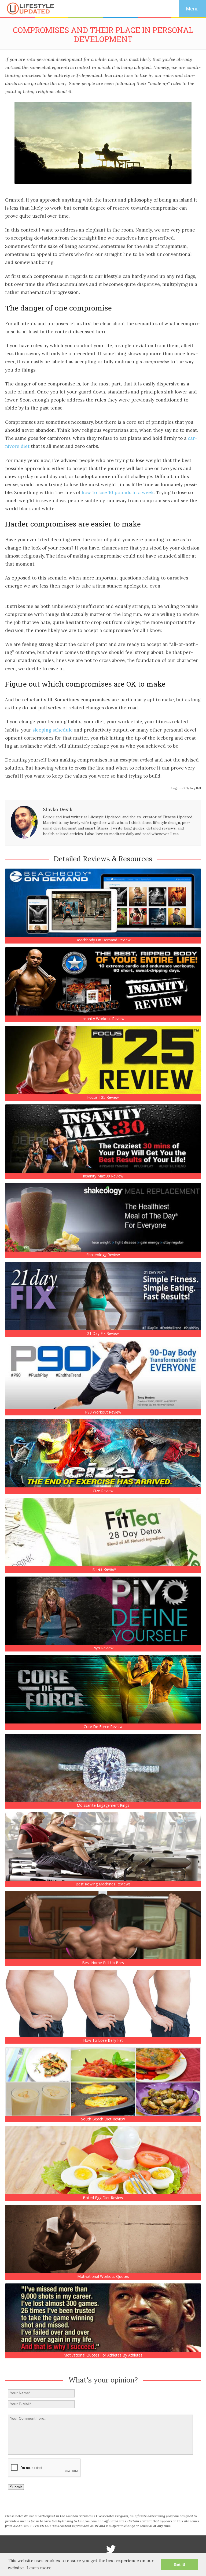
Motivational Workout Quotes (103, 2276)
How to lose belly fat (103, 2040)
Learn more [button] (39, 2568)
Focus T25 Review (103, 1097)
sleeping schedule (53, 730)
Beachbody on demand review (103, 940)
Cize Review (103, 1491)
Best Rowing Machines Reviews (103, 1884)
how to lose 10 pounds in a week (118, 493)
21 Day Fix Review (103, 1334)
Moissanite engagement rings (103, 1805)
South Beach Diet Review (103, 2119)
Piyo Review (103, 1648)
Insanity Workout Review (103, 1019)
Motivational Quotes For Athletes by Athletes (103, 2355)
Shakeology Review (103, 1255)
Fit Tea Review (103, 1569)
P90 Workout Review (103, 1412)
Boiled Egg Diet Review (103, 2198)
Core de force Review (103, 1727)
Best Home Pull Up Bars (103, 1963)
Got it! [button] (180, 2564)
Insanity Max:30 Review (103, 1176)
